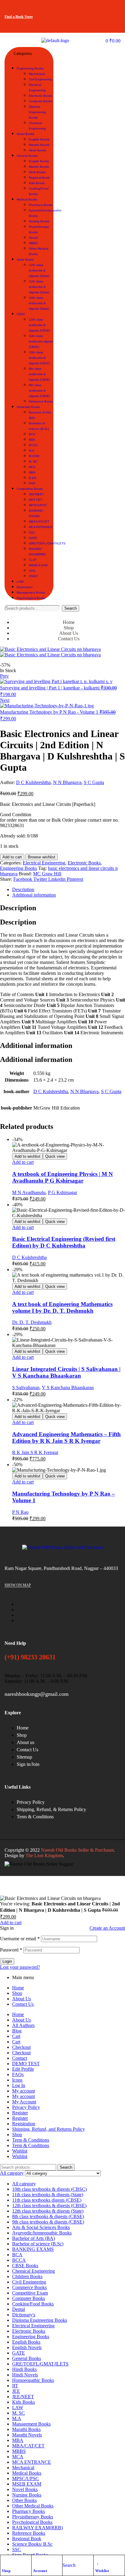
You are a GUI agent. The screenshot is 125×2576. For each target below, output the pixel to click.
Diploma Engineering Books (40, 2320)
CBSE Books (25, 2266)
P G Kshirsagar (62, 1192)
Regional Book (27, 2539)
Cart (16, 2036)
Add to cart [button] (23, 1162)
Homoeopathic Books (33, 2380)
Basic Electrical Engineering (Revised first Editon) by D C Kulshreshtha (64, 1242)
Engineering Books (19, 868)
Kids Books (24, 2402)
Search (71, 608)
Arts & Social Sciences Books (41, 2227)
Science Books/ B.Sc (32, 2544)
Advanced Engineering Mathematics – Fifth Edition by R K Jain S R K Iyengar (66, 1438)
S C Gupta (94, 782)
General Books (27, 2358)
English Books (26, 2342)
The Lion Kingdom (44, 1855)
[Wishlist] (98, 2561)
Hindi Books (24, 2369)
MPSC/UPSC (25, 2478)
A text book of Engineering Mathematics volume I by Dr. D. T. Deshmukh (62, 1307)
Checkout (21, 2047)
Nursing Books (27, 2495)
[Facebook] (76, 8)
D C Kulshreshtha (33, 782)
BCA (17, 2255)
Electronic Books (84, 863)
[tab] (69, 890)
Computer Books (29, 2298)
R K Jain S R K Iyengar (35, 1452)
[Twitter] (95, 8)
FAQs (18, 2074)
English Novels (27, 2347)
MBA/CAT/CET (28, 2446)
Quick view (55, 1156)
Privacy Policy (26, 2107)
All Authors (23, 2025)
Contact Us (23, 2004)
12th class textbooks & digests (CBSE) (49, 2206)
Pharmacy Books (29, 2511)
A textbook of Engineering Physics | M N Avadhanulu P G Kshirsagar (62, 1177)
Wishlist (102, 2571)
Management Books (31, 2424)
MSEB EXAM (27, 2484)
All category (24, 2184)
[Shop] (5, 2561)
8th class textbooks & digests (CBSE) (48, 2216)
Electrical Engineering (44, 863)
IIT (15, 2386)
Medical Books (27, 2473)
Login (7, 1961)
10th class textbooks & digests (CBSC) (49, 2189)
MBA (18, 2440)
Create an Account (107, 1928)
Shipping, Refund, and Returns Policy (49, 2129)
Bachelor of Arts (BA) (34, 2238)
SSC (17, 2549)
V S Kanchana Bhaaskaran (68, 1387)
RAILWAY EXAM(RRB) (37, 2528)
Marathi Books (26, 2429)
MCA (18, 2457)
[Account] (36, 2561)
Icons (17, 2080)
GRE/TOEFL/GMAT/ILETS (40, 2364)
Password (11, 1950)
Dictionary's (24, 2315)
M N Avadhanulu (29, 1192)
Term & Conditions (31, 2140)
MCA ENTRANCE (32, 2462)
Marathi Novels (27, 2435)
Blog (17, 2031)
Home (18, 1988)
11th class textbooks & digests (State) (48, 2195)
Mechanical (23, 2468)
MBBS (19, 2451)
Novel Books (25, 2489)
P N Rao (20, 1512)
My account (24, 2091)
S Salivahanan (26, 1387)
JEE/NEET (23, 2397)
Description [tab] (18, 908)
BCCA (19, 2260)
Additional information (34, 895)
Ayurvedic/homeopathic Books (42, 2233)
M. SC (19, 2413)
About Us (22, 1999)
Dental (19, 2309)
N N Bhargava (67, 782)
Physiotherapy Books (33, 2517)
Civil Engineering (29, 2282)
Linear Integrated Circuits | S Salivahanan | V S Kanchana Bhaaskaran (66, 1372)
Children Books (27, 2276)
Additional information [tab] (36, 1046)
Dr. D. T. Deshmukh (32, 1322)
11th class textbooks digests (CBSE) (47, 2200)
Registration (24, 2124)
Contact (20, 2058)
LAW (18, 2408)
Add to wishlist (27, 1156)
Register (20, 2113)
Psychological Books (32, 2522)
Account (40, 2571)
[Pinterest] (113, 24)
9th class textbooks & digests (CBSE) (48, 2222)
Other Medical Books (33, 2506)
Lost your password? (20, 1967)
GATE (19, 2353)
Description (23, 889)
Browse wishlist (42, 857)
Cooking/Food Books (33, 2304)
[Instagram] (113, 8)
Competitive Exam (30, 2293)
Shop (6, 2571)
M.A (17, 2418)
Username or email (20, 1939)
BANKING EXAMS (33, 2249)
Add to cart (12, 857)
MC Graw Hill (47, 874)
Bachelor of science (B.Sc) (38, 2244)
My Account (24, 2102)
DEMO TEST (26, 2064)
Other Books (24, 2500)
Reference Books (29, 2533)
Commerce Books (29, 2287)
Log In (19, 2085)
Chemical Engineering (34, 2271)
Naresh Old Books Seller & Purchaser (77, 1850)
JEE (16, 2391)
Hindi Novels (25, 2375)
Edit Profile (23, 2069)
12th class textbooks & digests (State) (48, 2211)
